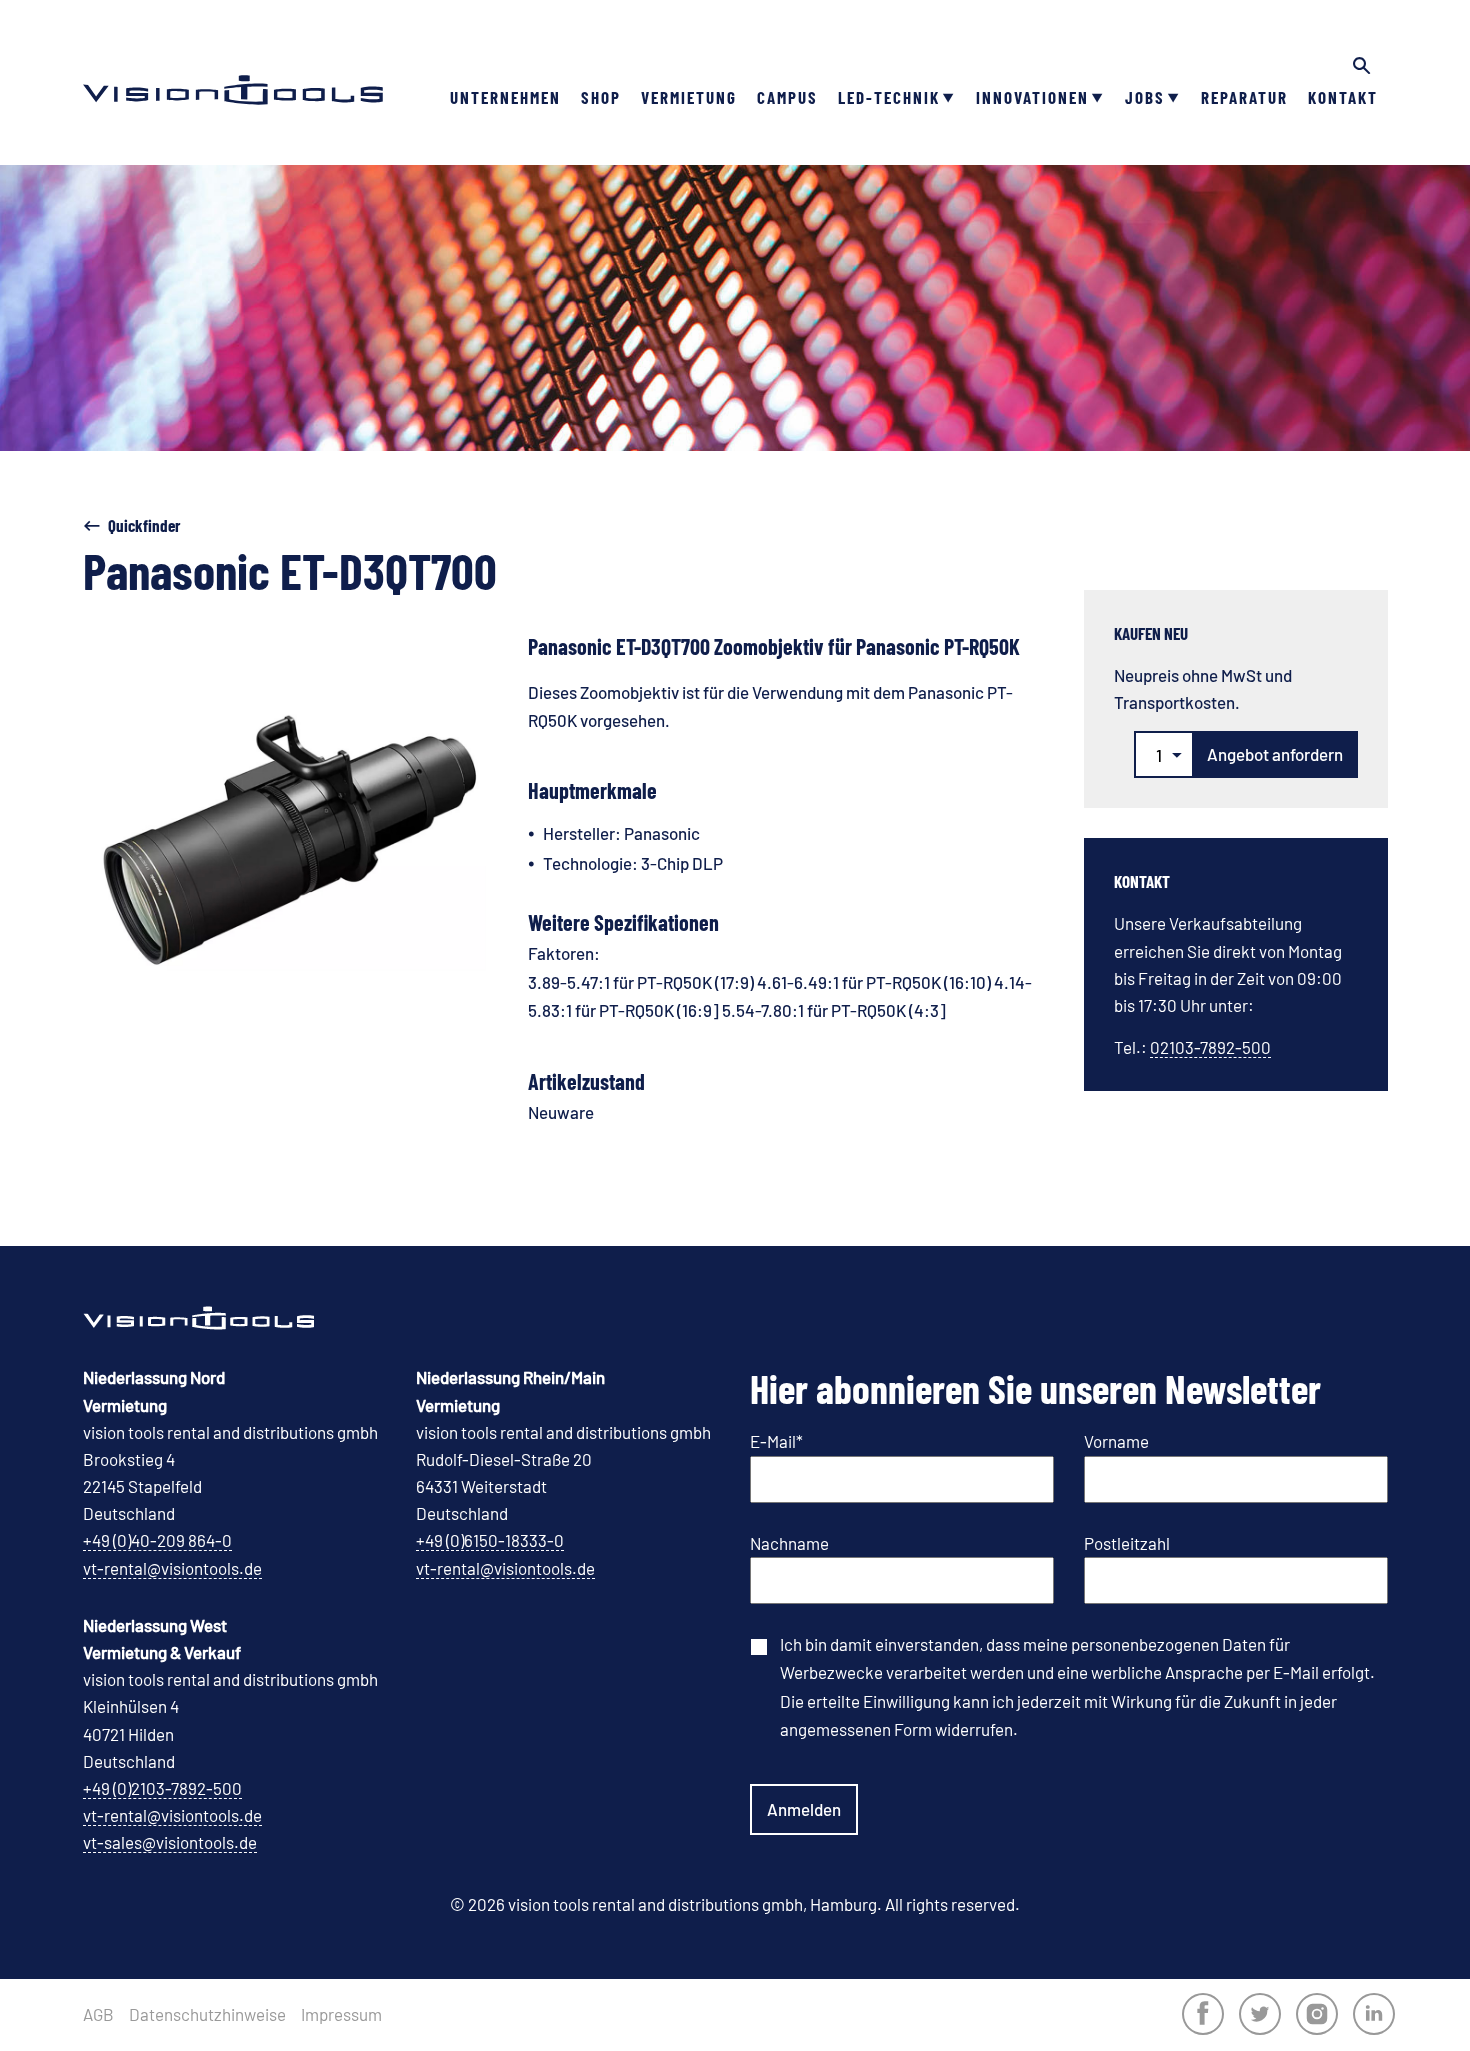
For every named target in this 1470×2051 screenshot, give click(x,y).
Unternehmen (505, 97)
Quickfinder (144, 525)
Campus (787, 97)
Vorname (1116, 1441)
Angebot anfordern (1275, 754)
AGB (98, 2014)
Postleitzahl (1127, 1543)
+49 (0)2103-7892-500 (162, 1788)
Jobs (1145, 97)
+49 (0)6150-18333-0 (490, 1540)
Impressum (341, 2014)
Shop (601, 97)
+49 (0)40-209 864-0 (157, 1540)
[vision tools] (233, 60)
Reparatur (1244, 97)
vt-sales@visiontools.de (170, 1842)
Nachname (789, 1543)
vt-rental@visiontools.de (172, 1568)
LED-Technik (889, 97)
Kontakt (1343, 97)
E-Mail (776, 1441)
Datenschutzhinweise (207, 2014)
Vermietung (689, 97)
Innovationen (1032, 97)
